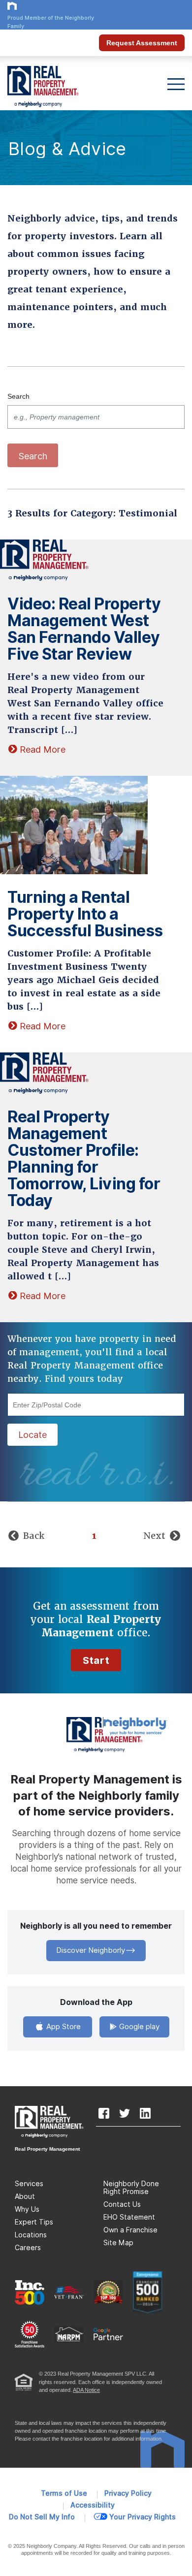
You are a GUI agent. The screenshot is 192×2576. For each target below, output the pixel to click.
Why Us (27, 2209)
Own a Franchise (130, 2230)
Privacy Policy (128, 2493)
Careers (28, 2248)
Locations (31, 2235)
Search (18, 396)
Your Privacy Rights (143, 2517)
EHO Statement (129, 2217)
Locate (32, 1435)
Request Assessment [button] (142, 43)
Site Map (118, 2243)
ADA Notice (86, 2390)
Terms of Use (64, 2493)
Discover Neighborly (91, 1950)
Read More (43, 750)
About (25, 2196)
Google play (138, 2027)
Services (29, 2184)
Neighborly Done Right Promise (131, 2188)
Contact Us (122, 2204)
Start (96, 1660)
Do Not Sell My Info (42, 2517)
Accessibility (93, 2505)
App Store (63, 2027)
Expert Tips (34, 2222)
